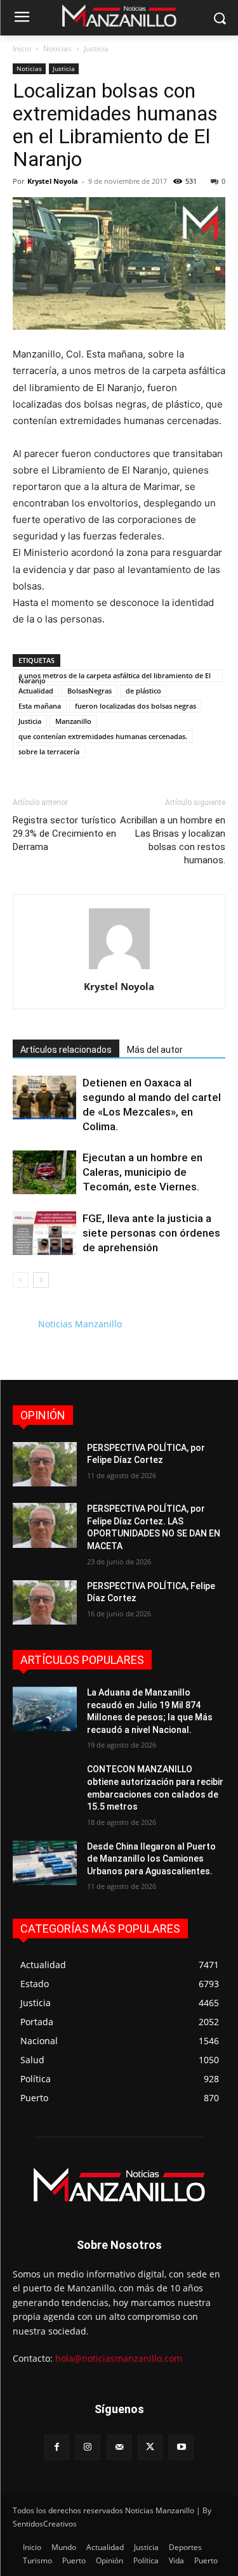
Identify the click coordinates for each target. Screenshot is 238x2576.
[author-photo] (119, 969)
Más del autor (155, 1050)
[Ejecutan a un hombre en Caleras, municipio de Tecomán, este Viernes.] (44, 1172)
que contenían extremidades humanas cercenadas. (103, 736)
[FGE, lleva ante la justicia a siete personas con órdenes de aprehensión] (44, 1233)
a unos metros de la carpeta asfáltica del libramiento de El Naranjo (115, 676)
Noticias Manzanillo (80, 1324)
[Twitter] (150, 2447)
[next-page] (41, 1280)
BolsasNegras (89, 691)
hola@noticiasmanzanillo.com (119, 2358)
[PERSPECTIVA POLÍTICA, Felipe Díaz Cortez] (45, 1602)
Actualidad (36, 691)
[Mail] (119, 2447)
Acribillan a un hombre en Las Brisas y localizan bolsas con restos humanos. (173, 840)
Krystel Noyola (53, 181)
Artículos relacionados (66, 1050)
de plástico (143, 691)
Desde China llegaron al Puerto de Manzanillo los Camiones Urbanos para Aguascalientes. (151, 1859)
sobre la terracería (49, 751)
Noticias (57, 48)
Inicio (22, 48)
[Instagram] (88, 2447)
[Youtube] (181, 2447)
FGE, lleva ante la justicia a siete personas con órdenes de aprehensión (151, 1233)
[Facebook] (57, 2447)
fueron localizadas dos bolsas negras (136, 706)
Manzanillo (73, 721)
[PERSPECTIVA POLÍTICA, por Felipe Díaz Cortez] (45, 1464)
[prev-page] (21, 1280)
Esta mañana (40, 706)
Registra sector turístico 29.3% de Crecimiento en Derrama (64, 834)
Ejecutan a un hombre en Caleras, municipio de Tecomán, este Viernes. (142, 1172)
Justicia (96, 48)
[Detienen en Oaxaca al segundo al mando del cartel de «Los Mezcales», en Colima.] (44, 1098)
